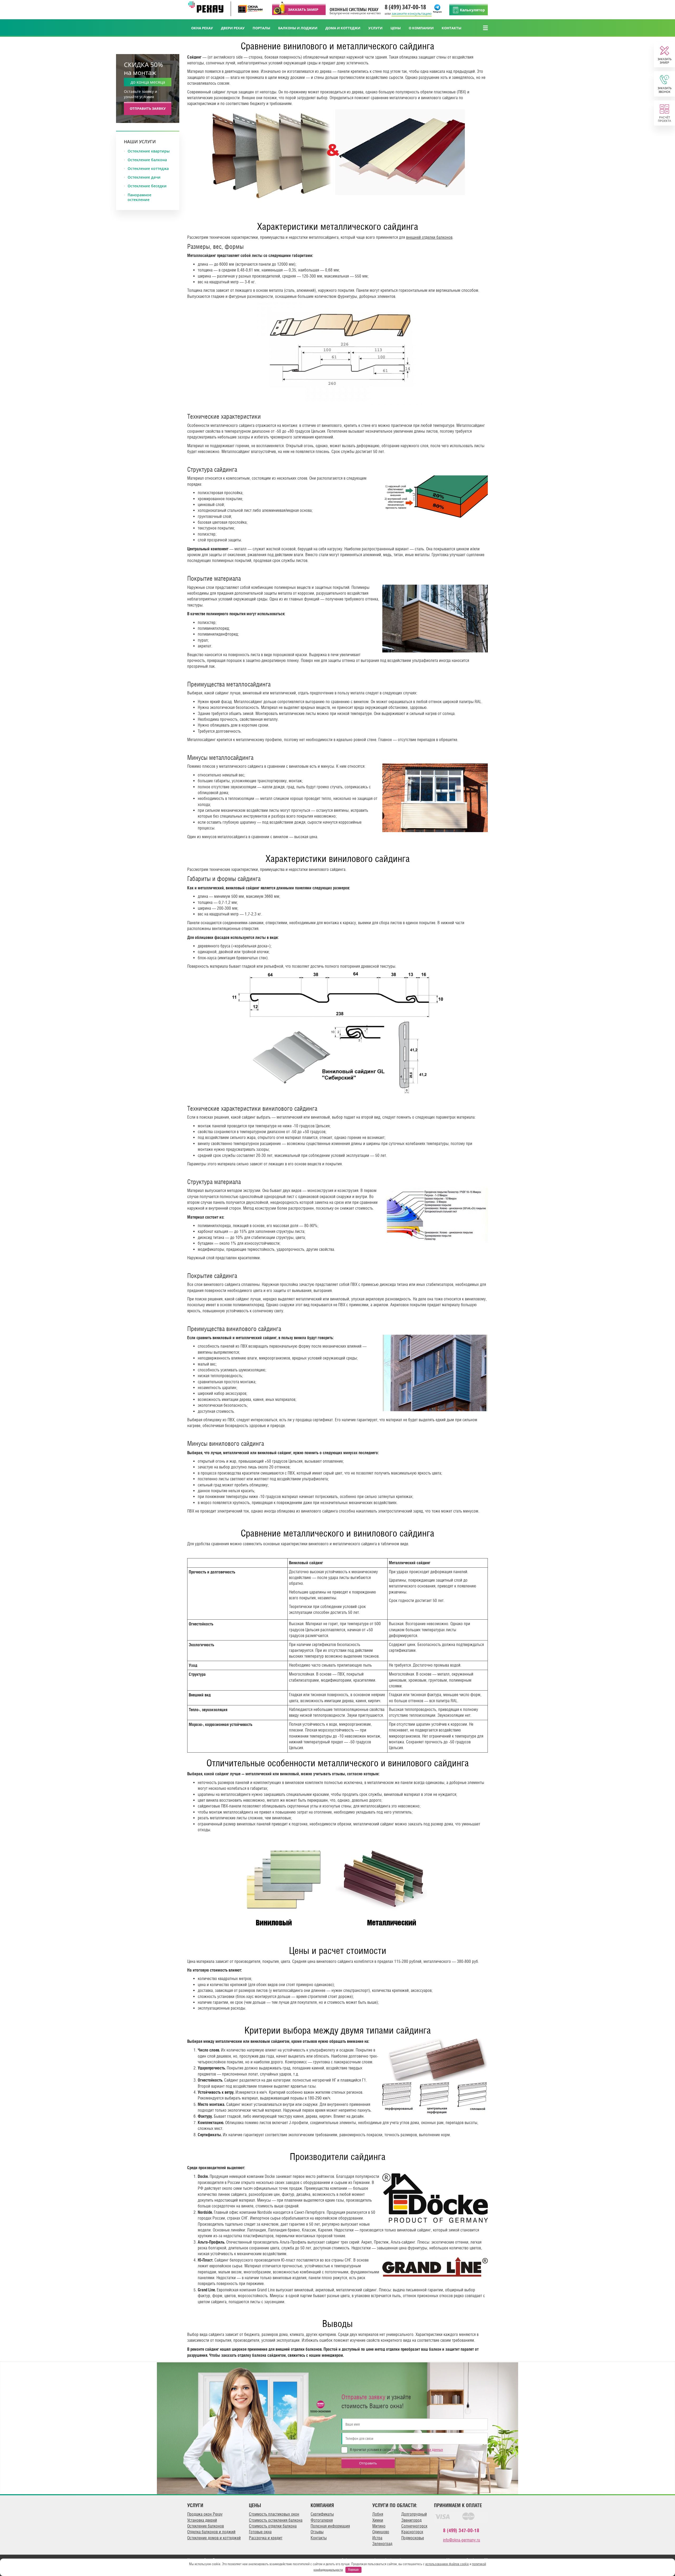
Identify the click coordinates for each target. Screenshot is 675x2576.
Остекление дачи (144, 177)
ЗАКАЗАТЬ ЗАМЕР (303, 9)
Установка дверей (202, 2520)
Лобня (378, 2514)
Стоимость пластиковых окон (274, 2514)
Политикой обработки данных (421, 2450)
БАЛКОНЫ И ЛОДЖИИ (298, 28)
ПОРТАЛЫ (261, 28)
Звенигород (411, 2520)
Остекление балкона (147, 160)
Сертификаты (322, 2514)
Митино (379, 2526)
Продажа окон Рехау (205, 2514)
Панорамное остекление (139, 197)
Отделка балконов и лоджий (211, 2532)
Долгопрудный (414, 2514)
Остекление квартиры (149, 151)
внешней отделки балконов (429, 237)
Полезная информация (330, 2526)
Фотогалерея (322, 2520)
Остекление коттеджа (148, 169)
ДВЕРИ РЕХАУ (233, 28)
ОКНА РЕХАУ (202, 28)
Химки (378, 2520)
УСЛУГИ (375, 28)
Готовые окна (260, 2532)
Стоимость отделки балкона (273, 2526)
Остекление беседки (147, 186)
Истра (377, 2538)
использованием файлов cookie (447, 2564)
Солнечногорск (414, 2526)
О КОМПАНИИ (421, 28)
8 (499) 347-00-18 (405, 7)
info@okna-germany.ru (462, 2540)
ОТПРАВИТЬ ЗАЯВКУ (148, 108)
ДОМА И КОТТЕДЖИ (343, 28)
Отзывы (317, 2532)
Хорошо (353, 2570)
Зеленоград (382, 2544)
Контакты (319, 2538)
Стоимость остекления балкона (276, 2520)
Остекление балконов (206, 2526)
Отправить (368, 2463)
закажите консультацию (412, 13)
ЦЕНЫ (396, 28)
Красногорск (412, 2532)
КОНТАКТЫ (452, 28)
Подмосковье (413, 2538)
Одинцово (381, 2532)
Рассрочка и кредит (266, 2538)
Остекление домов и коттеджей (214, 2538)
